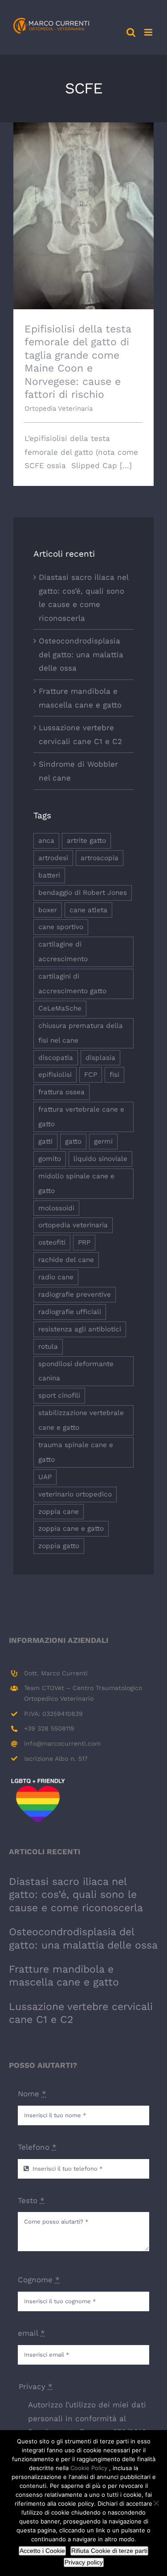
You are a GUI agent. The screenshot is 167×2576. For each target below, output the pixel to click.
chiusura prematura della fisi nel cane (81, 1033)
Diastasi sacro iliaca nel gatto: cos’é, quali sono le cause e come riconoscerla (76, 1895)
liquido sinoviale (100, 1159)
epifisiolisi (55, 1075)
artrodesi (53, 858)
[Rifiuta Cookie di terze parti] (156, 2503)
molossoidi (56, 1208)
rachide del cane (66, 1260)
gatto (73, 1141)
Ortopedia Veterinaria (59, 408)
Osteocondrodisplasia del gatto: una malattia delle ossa (81, 654)
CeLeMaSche (60, 1008)
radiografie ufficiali (70, 1312)
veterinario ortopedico (75, 1494)
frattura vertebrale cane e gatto (81, 1117)
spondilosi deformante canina (76, 1371)
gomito (50, 1159)
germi (103, 1141)
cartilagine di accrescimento (63, 952)
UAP (45, 1477)
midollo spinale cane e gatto (76, 1183)
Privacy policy (84, 2562)
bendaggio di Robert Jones (83, 893)
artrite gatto (86, 841)
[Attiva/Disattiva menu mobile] (149, 32)
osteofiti (52, 1242)
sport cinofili (59, 1395)
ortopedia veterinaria (73, 1225)
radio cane (56, 1277)
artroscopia (100, 858)
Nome (32, 2094)
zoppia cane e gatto (71, 1529)
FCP (91, 1075)
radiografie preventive (75, 1294)
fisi (114, 1075)
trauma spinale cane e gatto (76, 1452)
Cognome (39, 2280)
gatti (45, 1141)
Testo (31, 2200)
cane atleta (88, 910)
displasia (100, 1058)
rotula (48, 1347)
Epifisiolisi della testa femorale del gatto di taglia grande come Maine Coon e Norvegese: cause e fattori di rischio (83, 194)
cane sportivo (61, 927)
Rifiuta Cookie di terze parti (109, 2551)
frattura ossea (61, 1092)
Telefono (37, 2147)
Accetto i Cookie (42, 2551)
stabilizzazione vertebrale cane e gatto (81, 1420)
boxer (48, 910)
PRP (84, 1242)
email (31, 2333)
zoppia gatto (59, 1546)
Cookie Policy (90, 2468)
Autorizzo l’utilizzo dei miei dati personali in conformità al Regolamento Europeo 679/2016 (87, 2418)
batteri (49, 875)
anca (46, 841)
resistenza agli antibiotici (80, 1329)
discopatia (56, 1058)
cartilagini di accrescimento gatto (72, 984)
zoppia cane (59, 1512)
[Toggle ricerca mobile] (131, 32)
